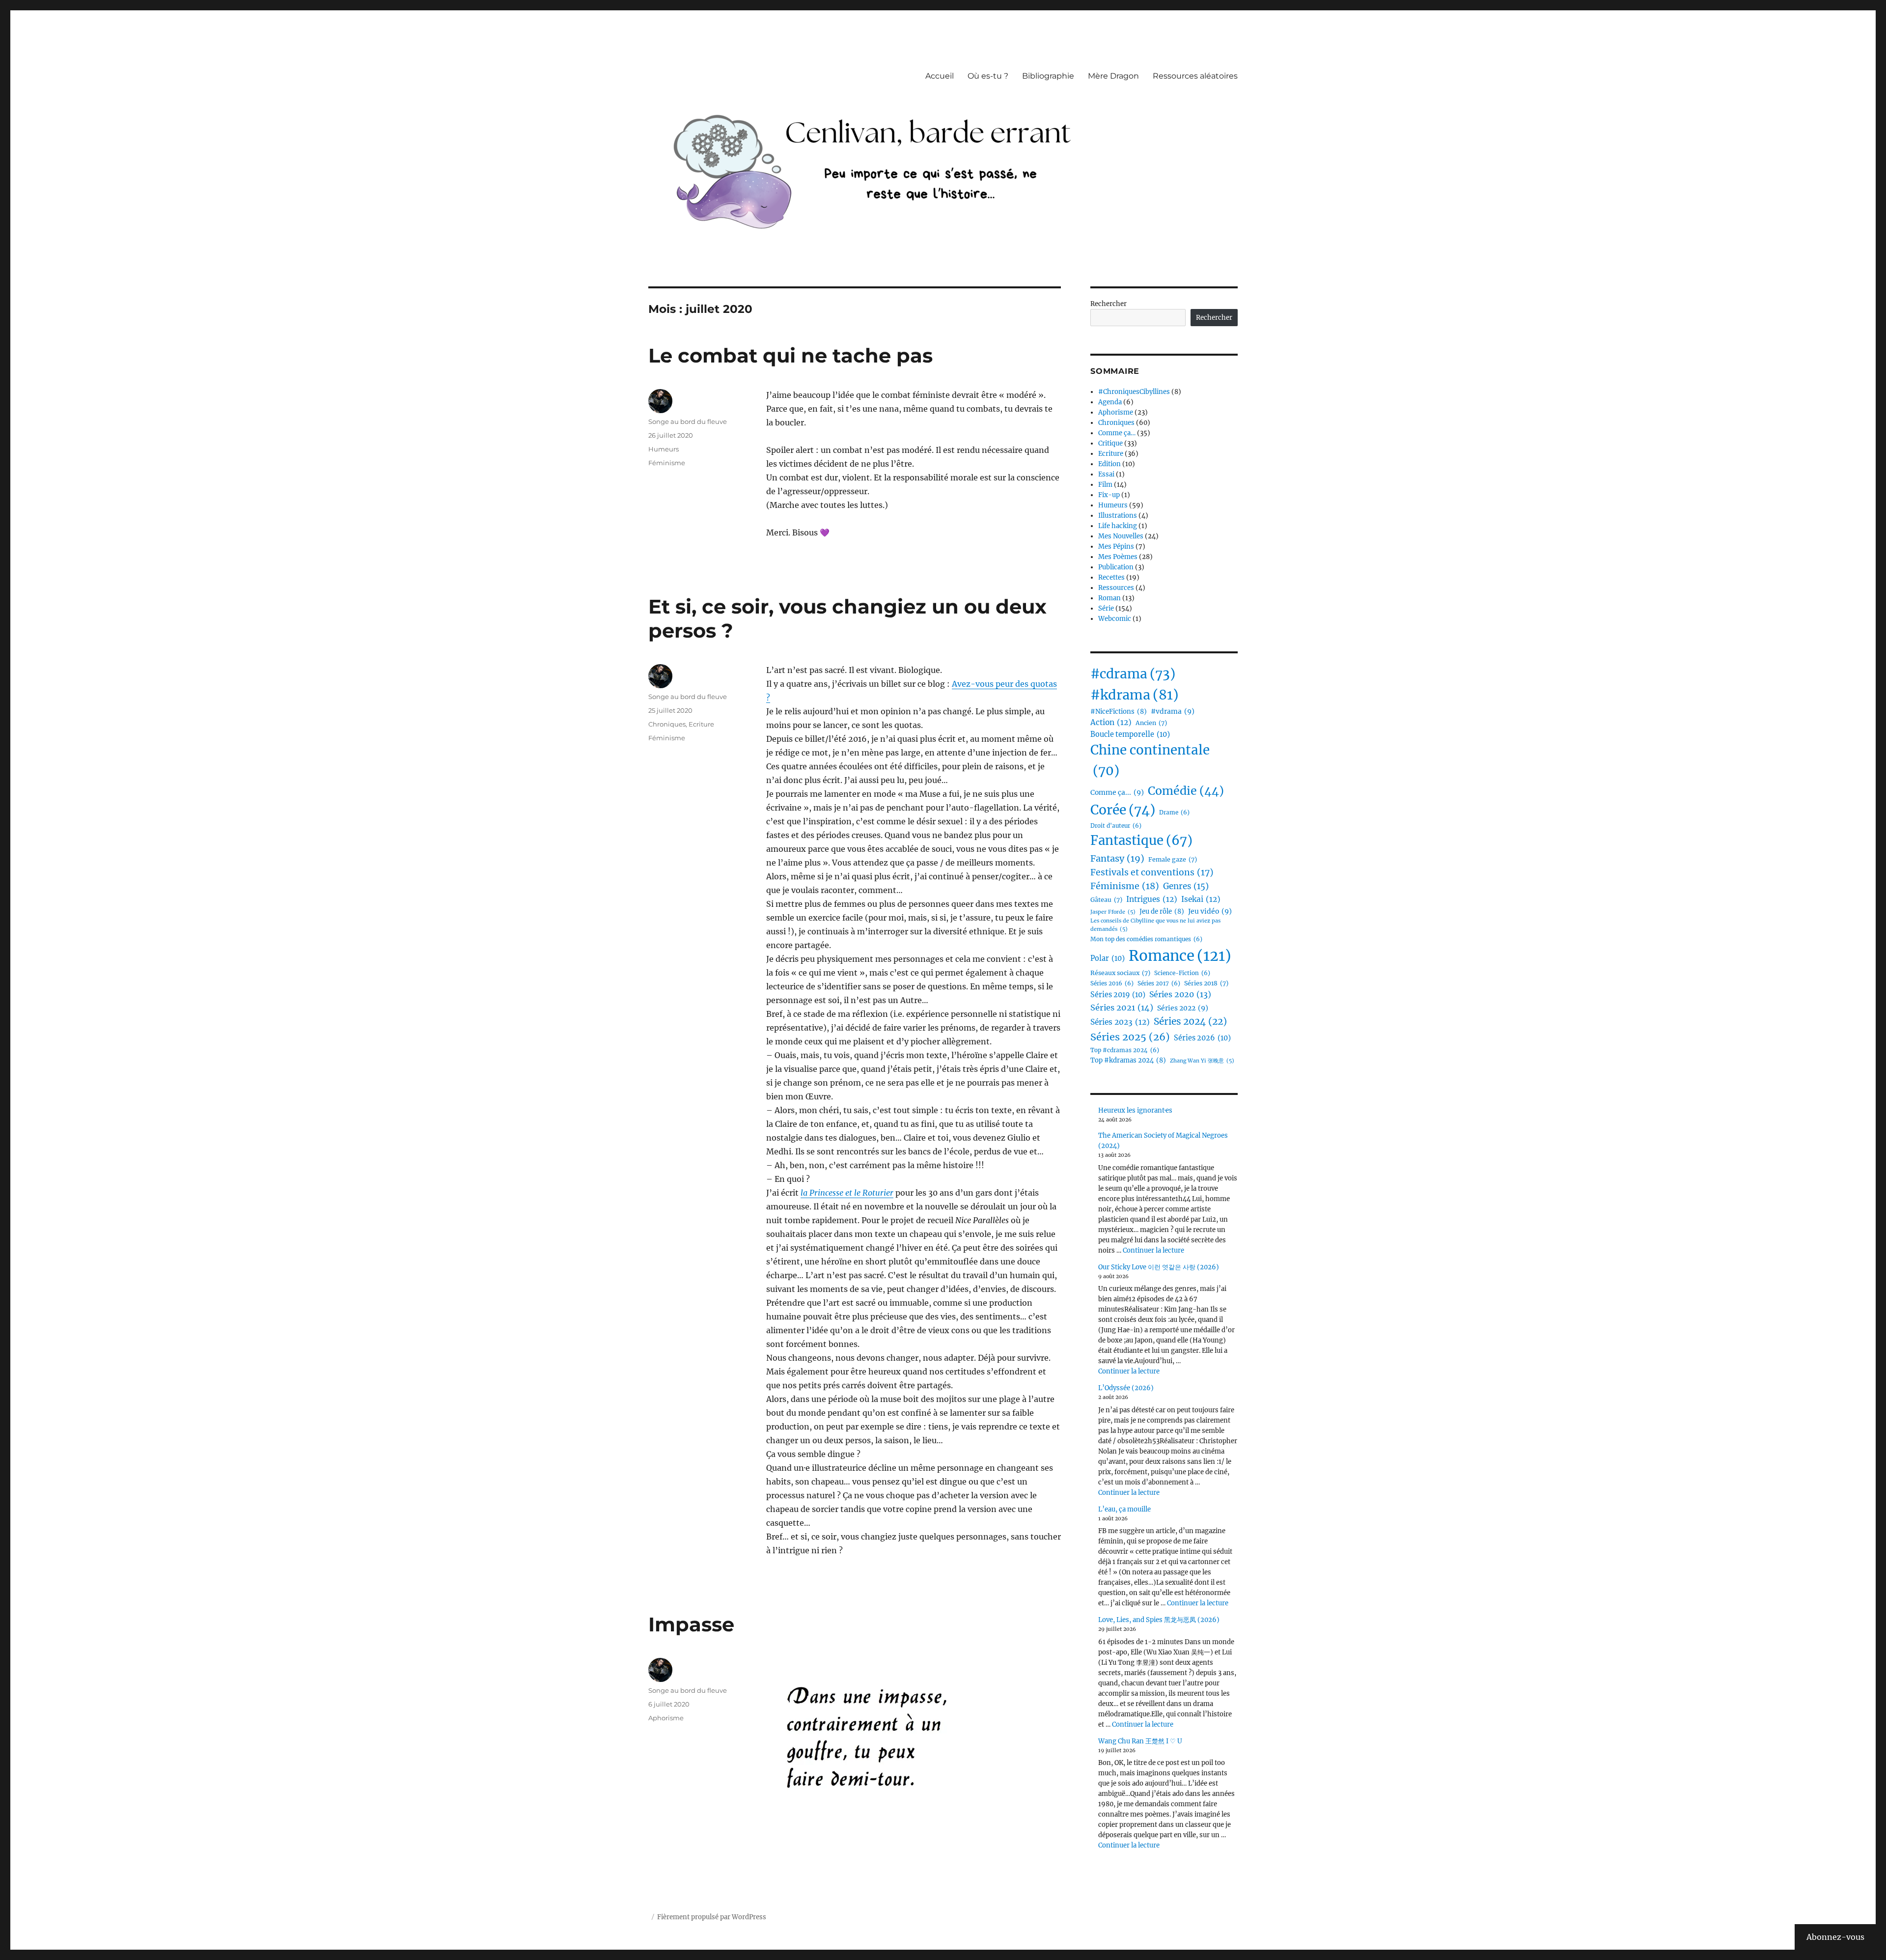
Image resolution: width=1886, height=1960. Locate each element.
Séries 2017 (1159, 983)
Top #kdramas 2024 (1128, 1060)
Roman (1109, 598)
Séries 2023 (1120, 1022)
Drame (1174, 812)
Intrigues (1152, 899)
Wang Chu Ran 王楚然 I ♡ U (1140, 1741)
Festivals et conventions (1152, 872)
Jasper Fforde (1113, 912)
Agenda (1110, 402)
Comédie (1186, 791)
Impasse (691, 1624)
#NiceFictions (1119, 712)
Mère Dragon (1113, 76)
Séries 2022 (1183, 1008)
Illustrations (1118, 516)
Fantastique (1141, 840)
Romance (1180, 956)
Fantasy (1117, 858)
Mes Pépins (1116, 546)
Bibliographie (1048, 76)
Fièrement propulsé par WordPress (712, 1917)
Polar (1108, 958)
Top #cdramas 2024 (1125, 1050)
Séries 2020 (1180, 994)
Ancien (1151, 723)
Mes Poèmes (1118, 557)
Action (1111, 722)
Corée (1123, 810)
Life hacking (1118, 526)
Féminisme (667, 463)
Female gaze (1173, 859)
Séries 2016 (1112, 983)
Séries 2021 (1122, 1008)
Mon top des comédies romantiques (1146, 939)
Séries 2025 (1130, 1037)
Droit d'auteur (1116, 826)
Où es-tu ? (988, 76)
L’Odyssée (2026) (1126, 1388)
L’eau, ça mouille (1124, 1509)
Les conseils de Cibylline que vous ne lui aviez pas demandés (1155, 925)
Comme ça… (1117, 433)
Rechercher (1109, 304)
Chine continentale (1150, 760)
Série (1106, 608)
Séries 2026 (1202, 1038)
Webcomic (1115, 619)
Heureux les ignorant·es (1135, 1110)
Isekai (1201, 899)
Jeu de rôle (1162, 911)
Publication (1116, 567)
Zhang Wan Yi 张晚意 (1202, 1061)
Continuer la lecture (1153, 1250)
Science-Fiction (1182, 973)
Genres (1186, 886)
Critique (1110, 443)
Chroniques (667, 724)
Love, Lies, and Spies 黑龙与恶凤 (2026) (1159, 1620)
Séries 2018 (1206, 983)
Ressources (1116, 588)
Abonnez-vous (1835, 1937)
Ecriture (701, 724)
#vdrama (1173, 711)
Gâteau (1106, 900)
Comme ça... (1117, 792)
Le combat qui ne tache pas (790, 355)
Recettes (1111, 577)
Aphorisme (666, 1718)
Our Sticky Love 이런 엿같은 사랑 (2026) (1159, 1267)
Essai (1106, 474)
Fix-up (1109, 495)
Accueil (940, 76)
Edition (1109, 464)
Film (1105, 485)
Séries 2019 (1118, 995)
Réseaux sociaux (1120, 973)
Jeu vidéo (1210, 911)
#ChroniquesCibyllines (1134, 392)
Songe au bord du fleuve (688, 421)
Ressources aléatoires (1195, 76)
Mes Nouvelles (1121, 536)
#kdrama (1135, 695)
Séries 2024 (1190, 1021)
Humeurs (664, 449)
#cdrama (1133, 674)
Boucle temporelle (1130, 734)
